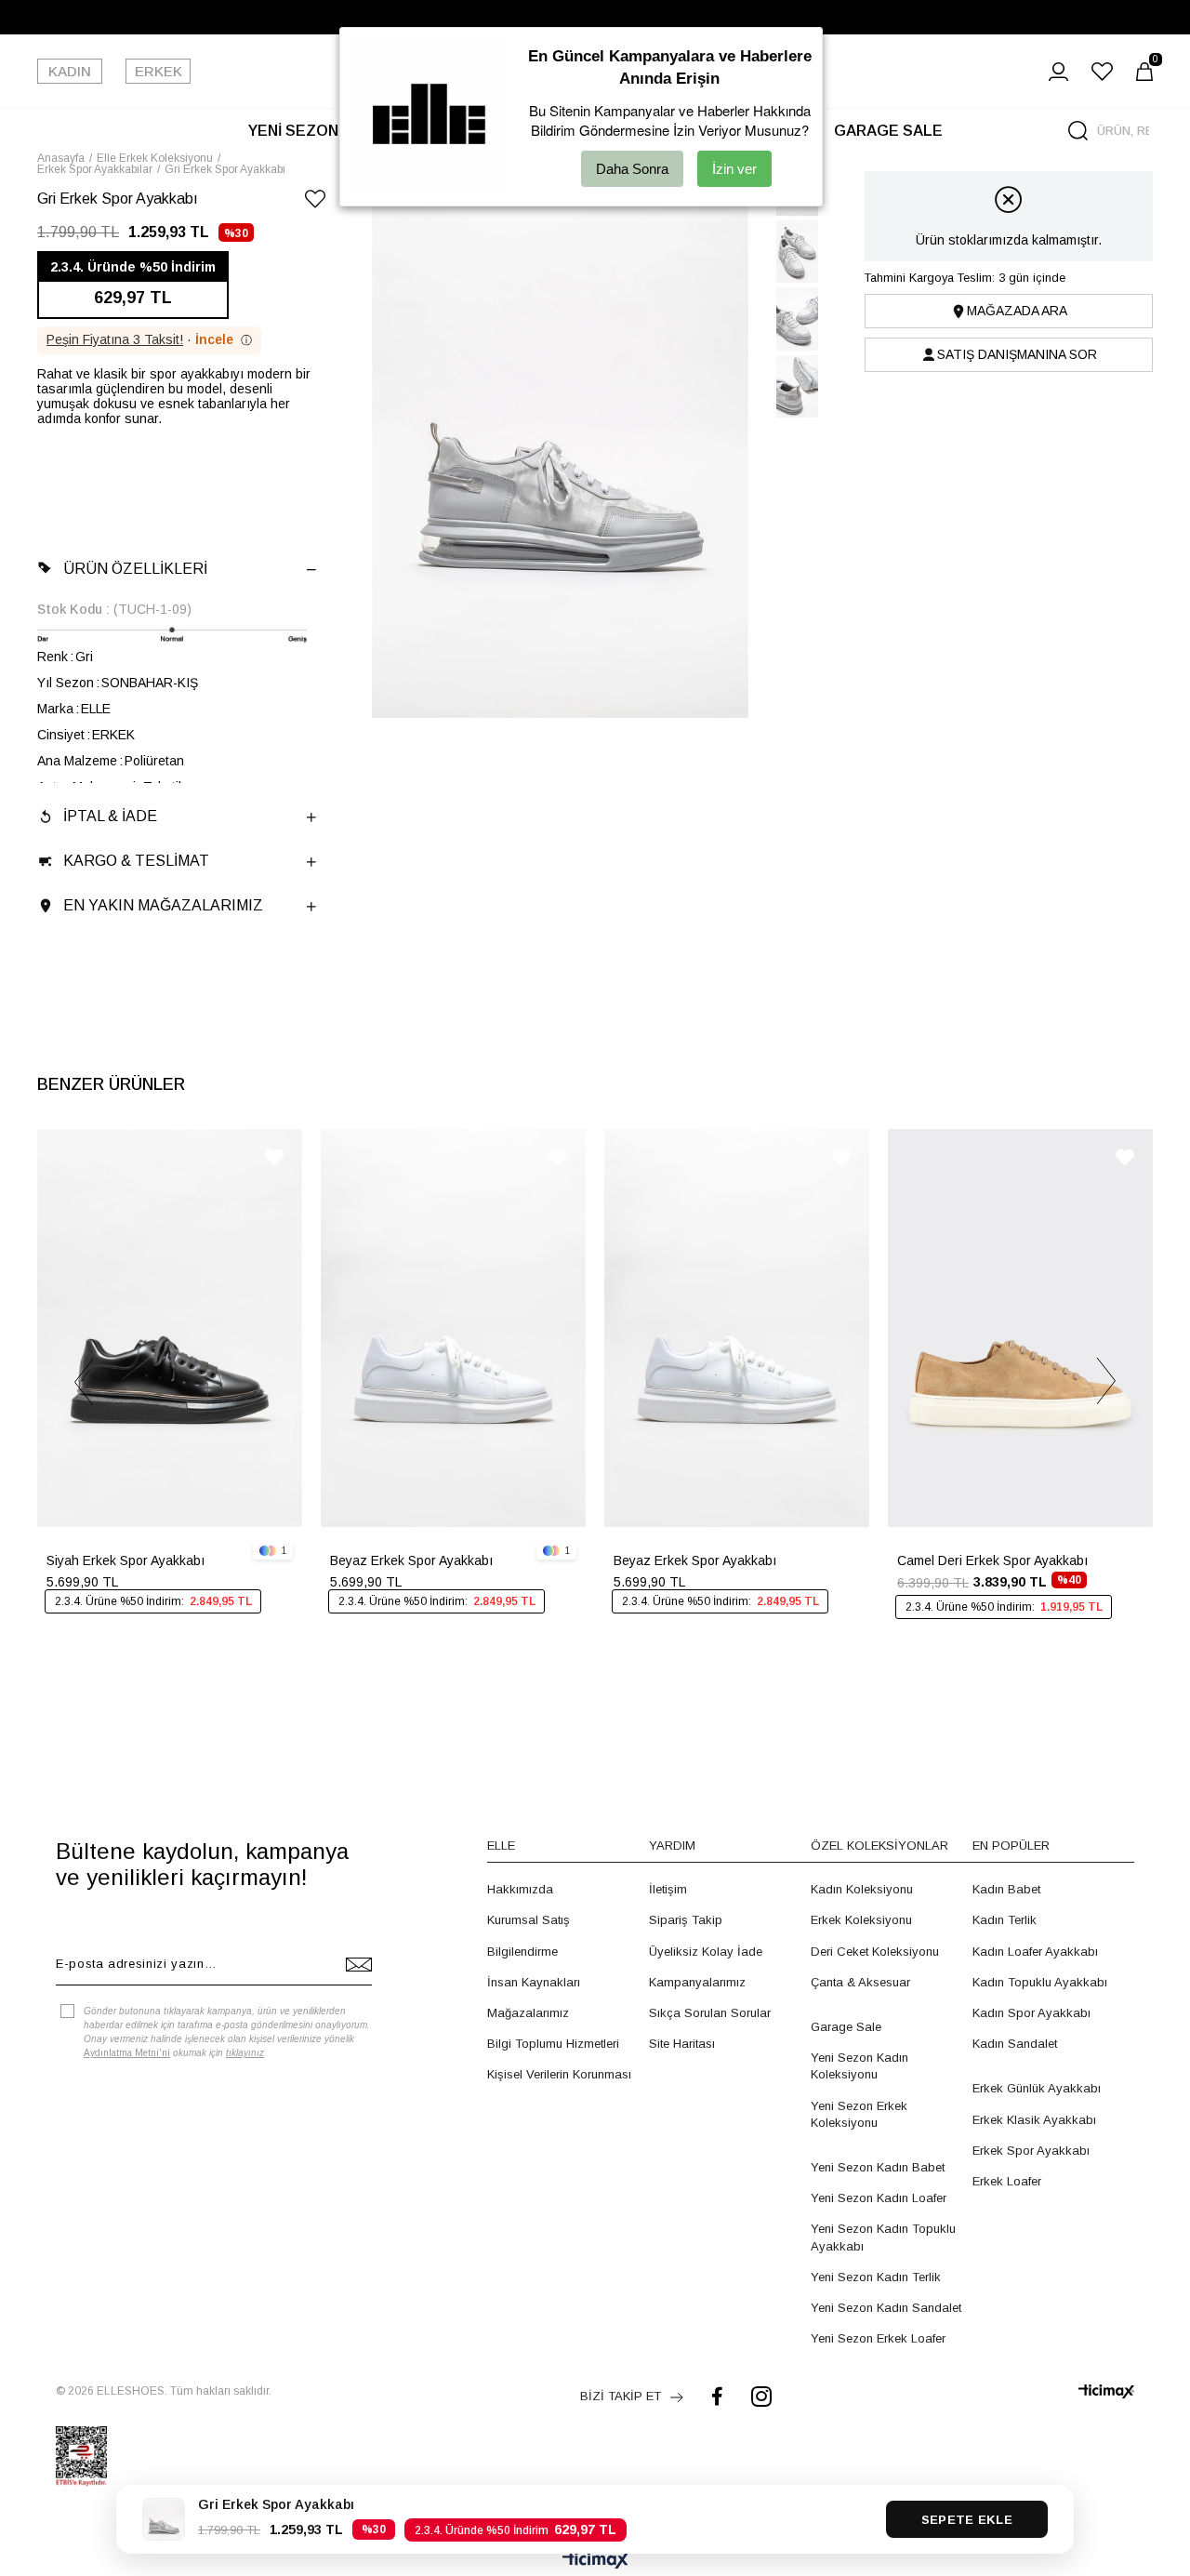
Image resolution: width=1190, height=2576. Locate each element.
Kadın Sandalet (1015, 2044)
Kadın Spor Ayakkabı (1031, 2013)
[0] (1144, 72)
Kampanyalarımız (697, 1982)
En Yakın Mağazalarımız (163, 905)
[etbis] (81, 2456)
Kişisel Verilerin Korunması (559, 2074)
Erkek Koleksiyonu (861, 1920)
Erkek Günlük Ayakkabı (1037, 2088)
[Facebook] (717, 2396)
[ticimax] (1106, 2391)
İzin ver (734, 169)
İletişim (668, 1889)
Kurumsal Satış (529, 1920)
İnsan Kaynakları (534, 1982)
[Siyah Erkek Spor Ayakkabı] (170, 1328)
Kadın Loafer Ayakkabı (1035, 1952)
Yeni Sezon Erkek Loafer (878, 2338)
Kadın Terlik (1005, 1920)
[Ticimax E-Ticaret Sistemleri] (595, 2562)
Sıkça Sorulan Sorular (710, 2013)
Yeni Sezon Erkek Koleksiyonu (859, 2114)
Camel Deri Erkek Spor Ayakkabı (992, 1560)
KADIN (70, 71)
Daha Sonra (632, 169)
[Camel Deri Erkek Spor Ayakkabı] (1020, 1328)
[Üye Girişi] (1058, 72)
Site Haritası (682, 2044)
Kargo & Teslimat (136, 861)
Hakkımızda (520, 1889)
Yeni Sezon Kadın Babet (878, 2167)
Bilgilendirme (522, 1952)
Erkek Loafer (1007, 2181)
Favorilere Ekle (274, 1157)
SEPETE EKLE (967, 2520)
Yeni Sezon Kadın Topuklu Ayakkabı (883, 2237)
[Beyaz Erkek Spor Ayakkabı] (453, 1328)
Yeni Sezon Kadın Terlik (876, 2277)
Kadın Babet (1006, 1889)
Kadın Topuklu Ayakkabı (1040, 1982)
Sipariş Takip (686, 1920)
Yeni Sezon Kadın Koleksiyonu (859, 2066)
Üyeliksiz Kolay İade (706, 1952)
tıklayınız (245, 2053)
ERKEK (159, 71)
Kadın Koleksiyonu (862, 1889)
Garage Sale (846, 2027)
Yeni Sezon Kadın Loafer (879, 2198)
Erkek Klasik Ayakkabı (1034, 2120)
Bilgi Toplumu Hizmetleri (553, 2044)
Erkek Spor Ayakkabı (1031, 2151)
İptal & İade (110, 816)
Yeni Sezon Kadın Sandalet (886, 2308)
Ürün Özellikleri (135, 569)
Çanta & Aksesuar (860, 1982)
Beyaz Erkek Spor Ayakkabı (411, 1560)
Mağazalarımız (528, 2013)
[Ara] (1078, 131)
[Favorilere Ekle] (315, 202)
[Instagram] (761, 2396)
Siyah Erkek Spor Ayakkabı (126, 1560)
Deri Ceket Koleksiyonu (875, 1952)
